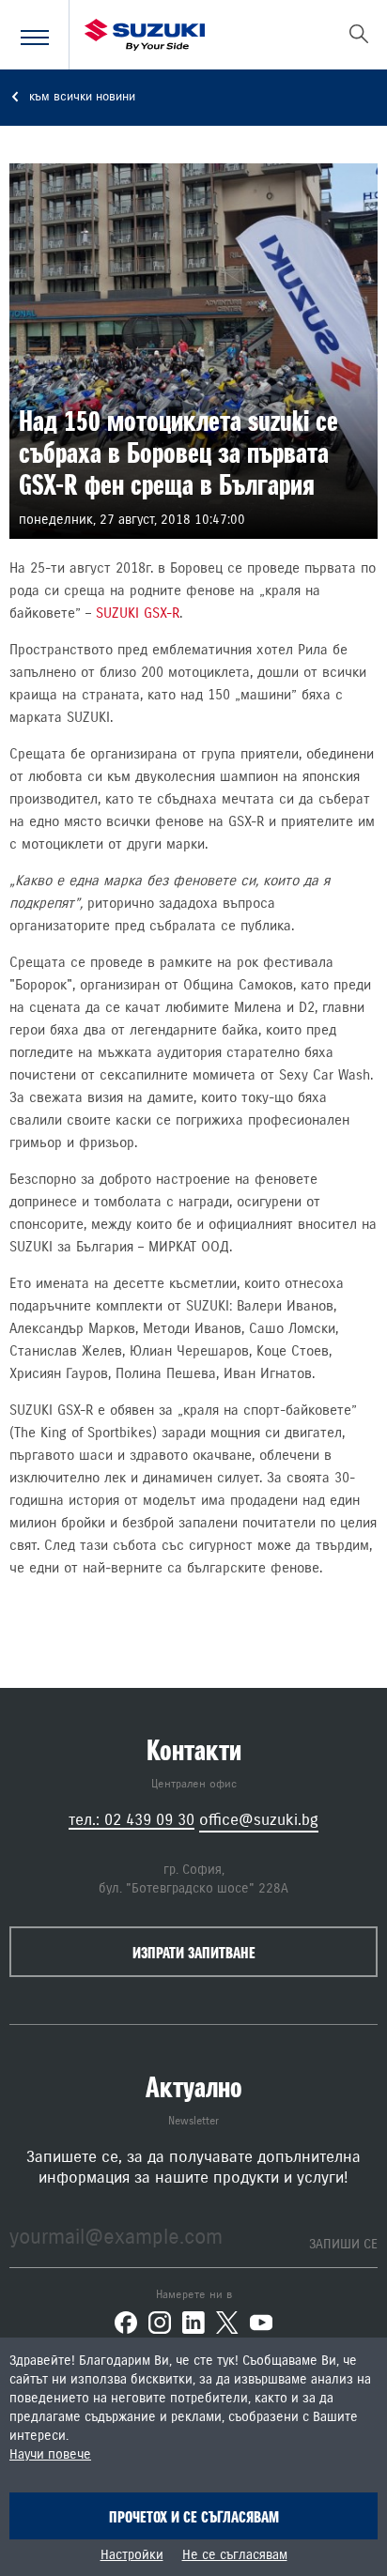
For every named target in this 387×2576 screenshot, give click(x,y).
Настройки (132, 2555)
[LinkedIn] (193, 2323)
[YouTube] (261, 2323)
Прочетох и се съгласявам (194, 2517)
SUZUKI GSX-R (138, 613)
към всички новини (80, 97)
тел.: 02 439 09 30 (132, 1820)
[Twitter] (227, 2323)
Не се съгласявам (235, 2555)
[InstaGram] (160, 2323)
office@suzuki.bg (259, 1820)
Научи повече (50, 2455)
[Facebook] (126, 2323)
